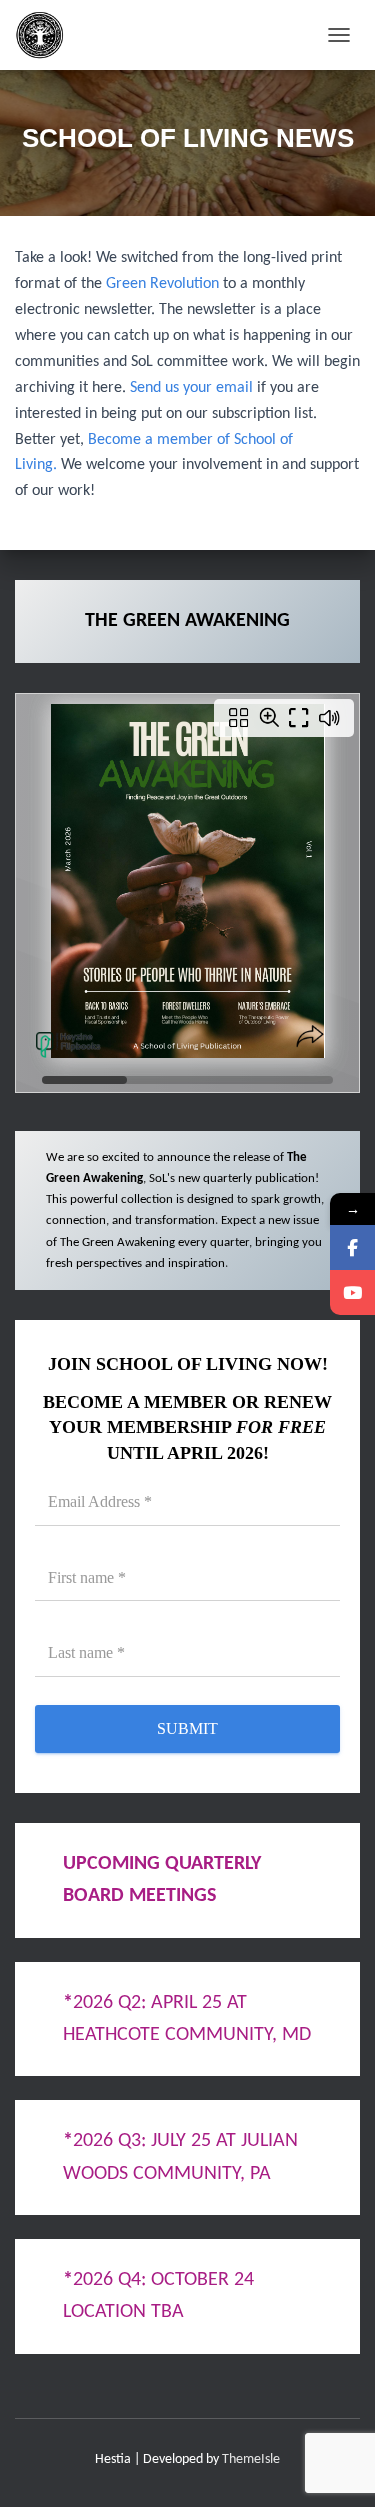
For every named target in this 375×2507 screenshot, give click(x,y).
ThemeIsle (251, 2459)
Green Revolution (162, 284)
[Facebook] (352, 1247)
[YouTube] (352, 1292)
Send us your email (191, 388)
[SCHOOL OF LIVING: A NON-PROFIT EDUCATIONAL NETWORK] (47, 35)
